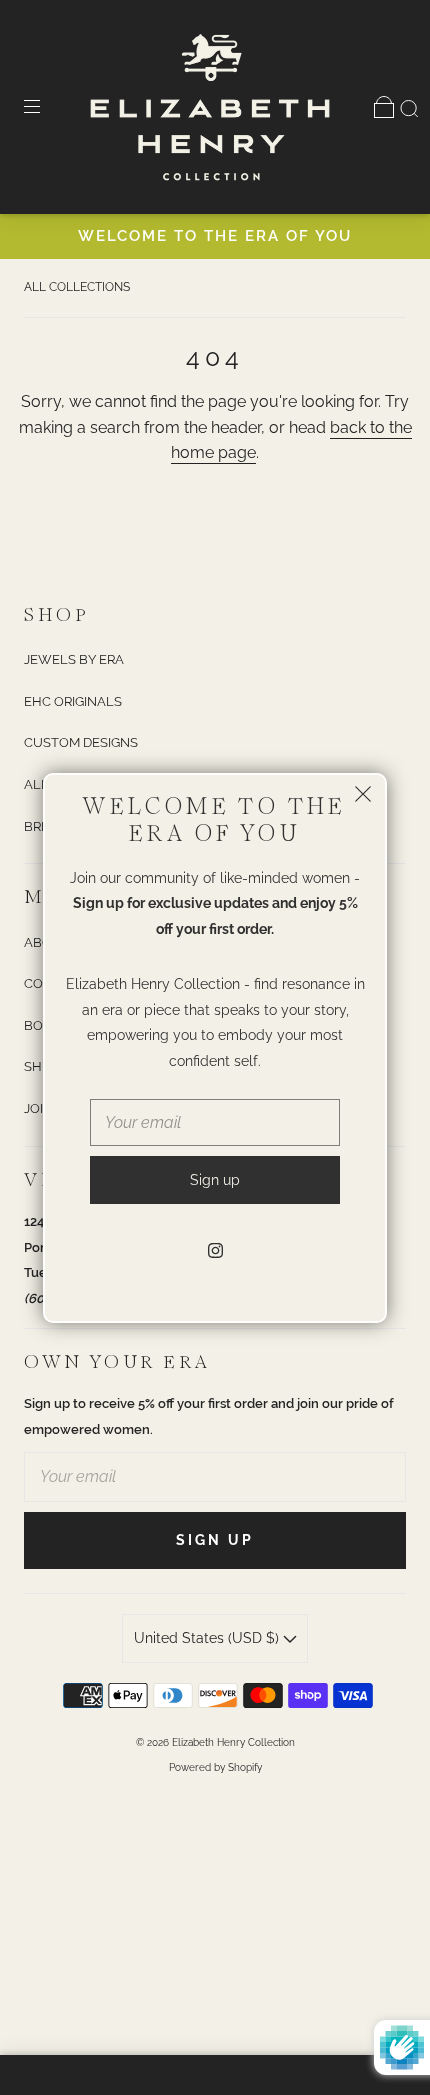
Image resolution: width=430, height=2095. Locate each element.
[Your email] (215, 1477)
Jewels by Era (74, 659)
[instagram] (215, 1250)
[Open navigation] (46, 107)
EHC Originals (73, 701)
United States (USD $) (208, 1638)
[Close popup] (363, 797)
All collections (77, 287)
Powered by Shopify (215, 1767)
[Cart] (384, 107)
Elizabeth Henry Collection (233, 1742)
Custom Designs (81, 742)
